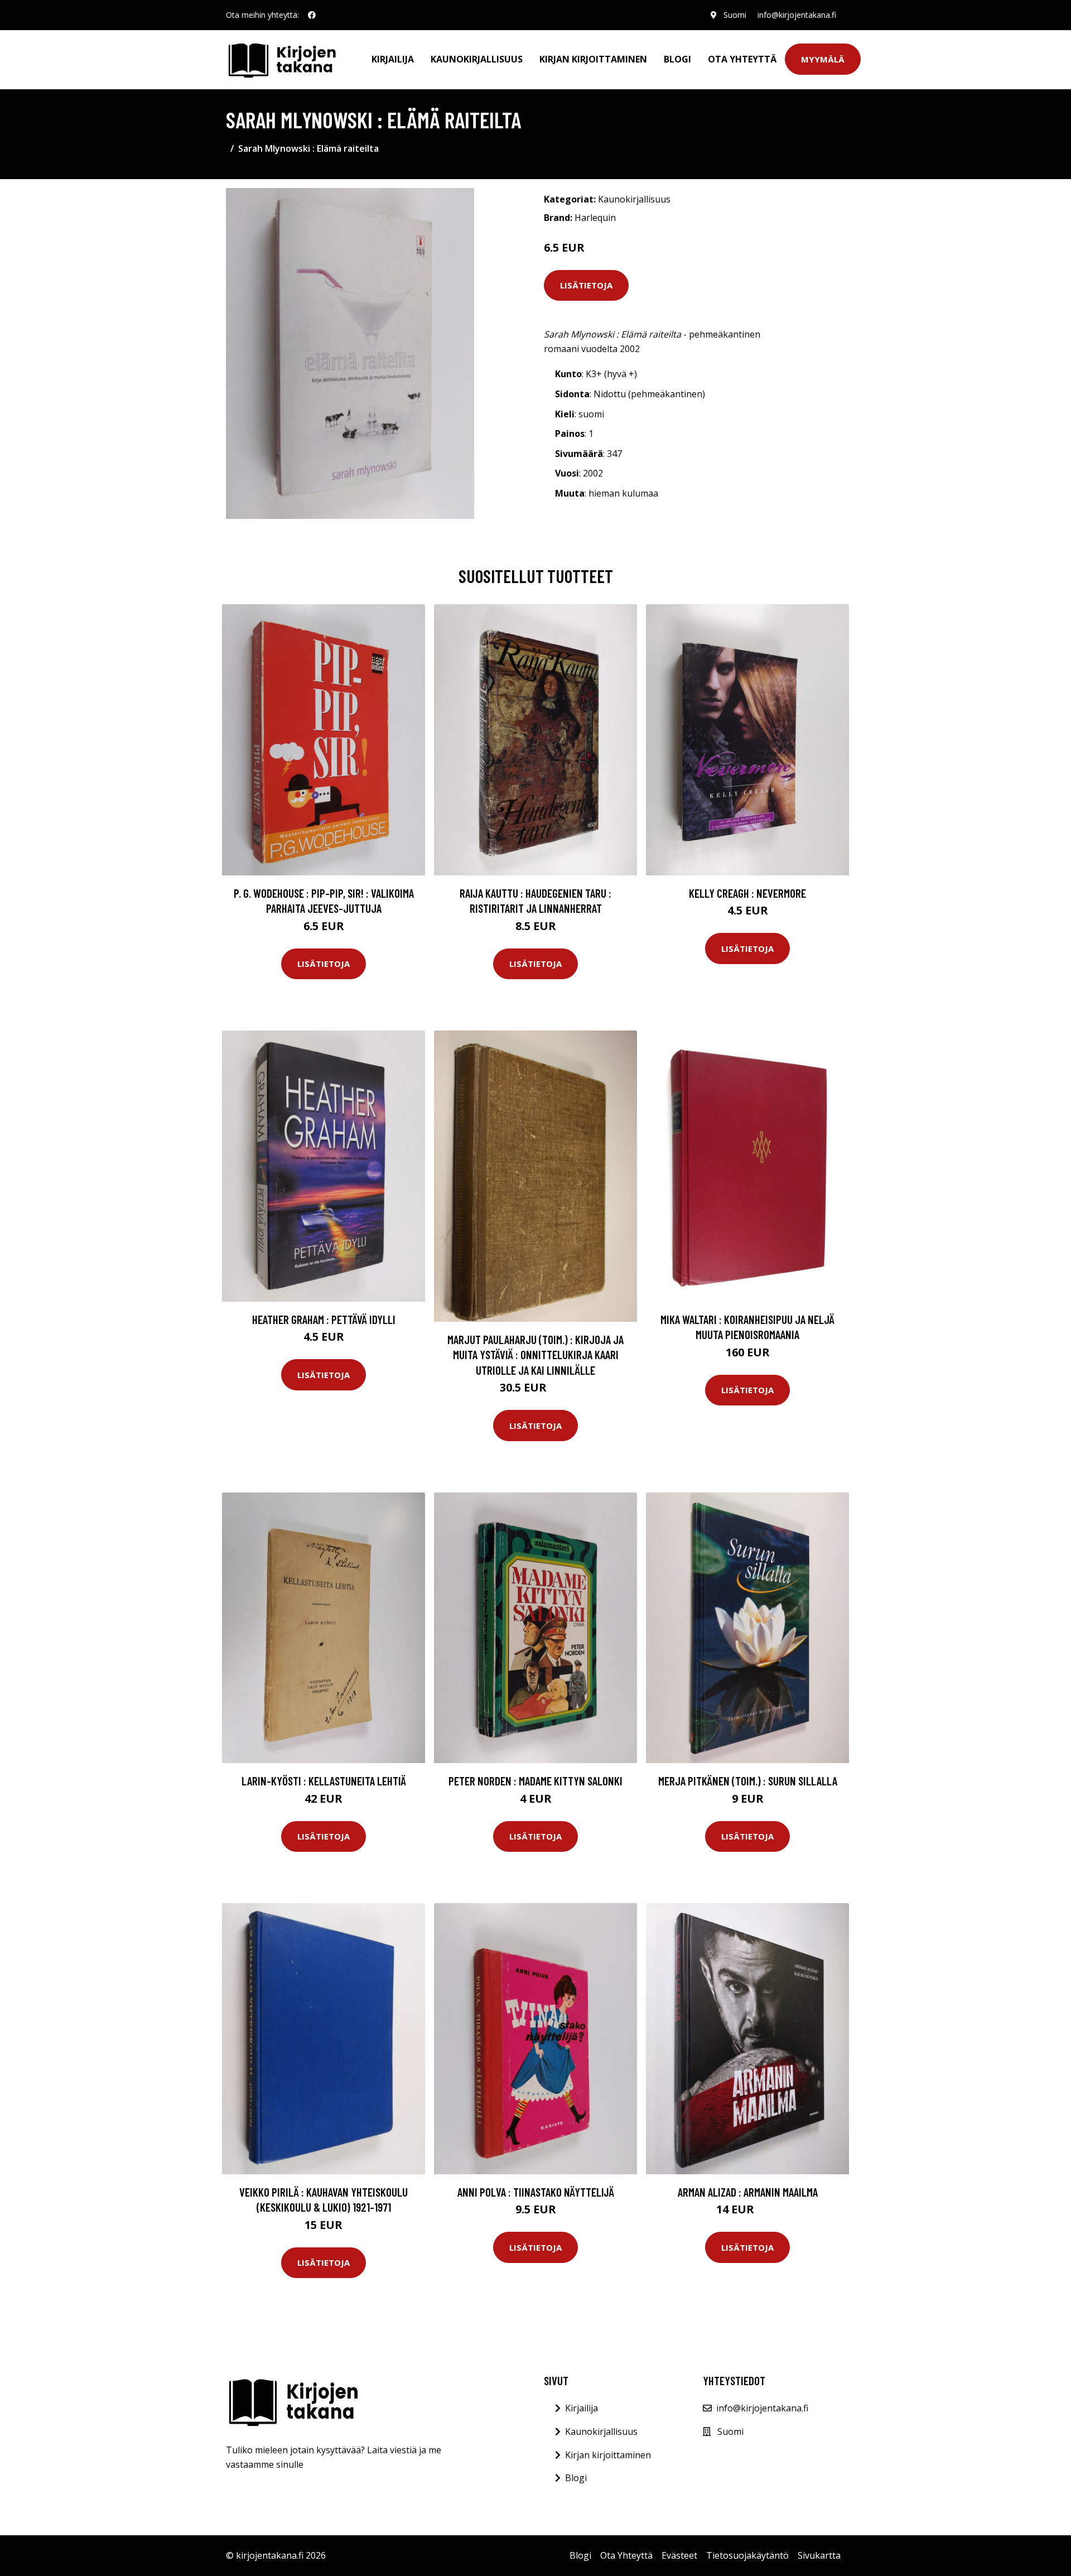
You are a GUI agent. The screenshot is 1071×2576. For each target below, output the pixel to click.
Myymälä (823, 59)
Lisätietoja (586, 285)
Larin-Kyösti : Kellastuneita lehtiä (324, 1781)
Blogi (677, 59)
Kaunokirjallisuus (477, 59)
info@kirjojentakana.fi (797, 15)
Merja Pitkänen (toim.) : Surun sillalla (748, 1781)
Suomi (735, 15)
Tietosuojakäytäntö (747, 2555)
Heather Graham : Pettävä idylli (324, 1319)
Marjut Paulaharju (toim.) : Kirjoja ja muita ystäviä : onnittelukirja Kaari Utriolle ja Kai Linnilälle (535, 1355)
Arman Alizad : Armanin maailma (748, 2192)
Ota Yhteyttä (742, 59)
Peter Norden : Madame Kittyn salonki (535, 1781)
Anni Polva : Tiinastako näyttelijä (536, 2192)
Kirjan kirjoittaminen (593, 59)
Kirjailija (393, 59)
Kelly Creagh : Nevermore (747, 893)
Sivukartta (819, 2555)
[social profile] (312, 15)
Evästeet (679, 2555)
